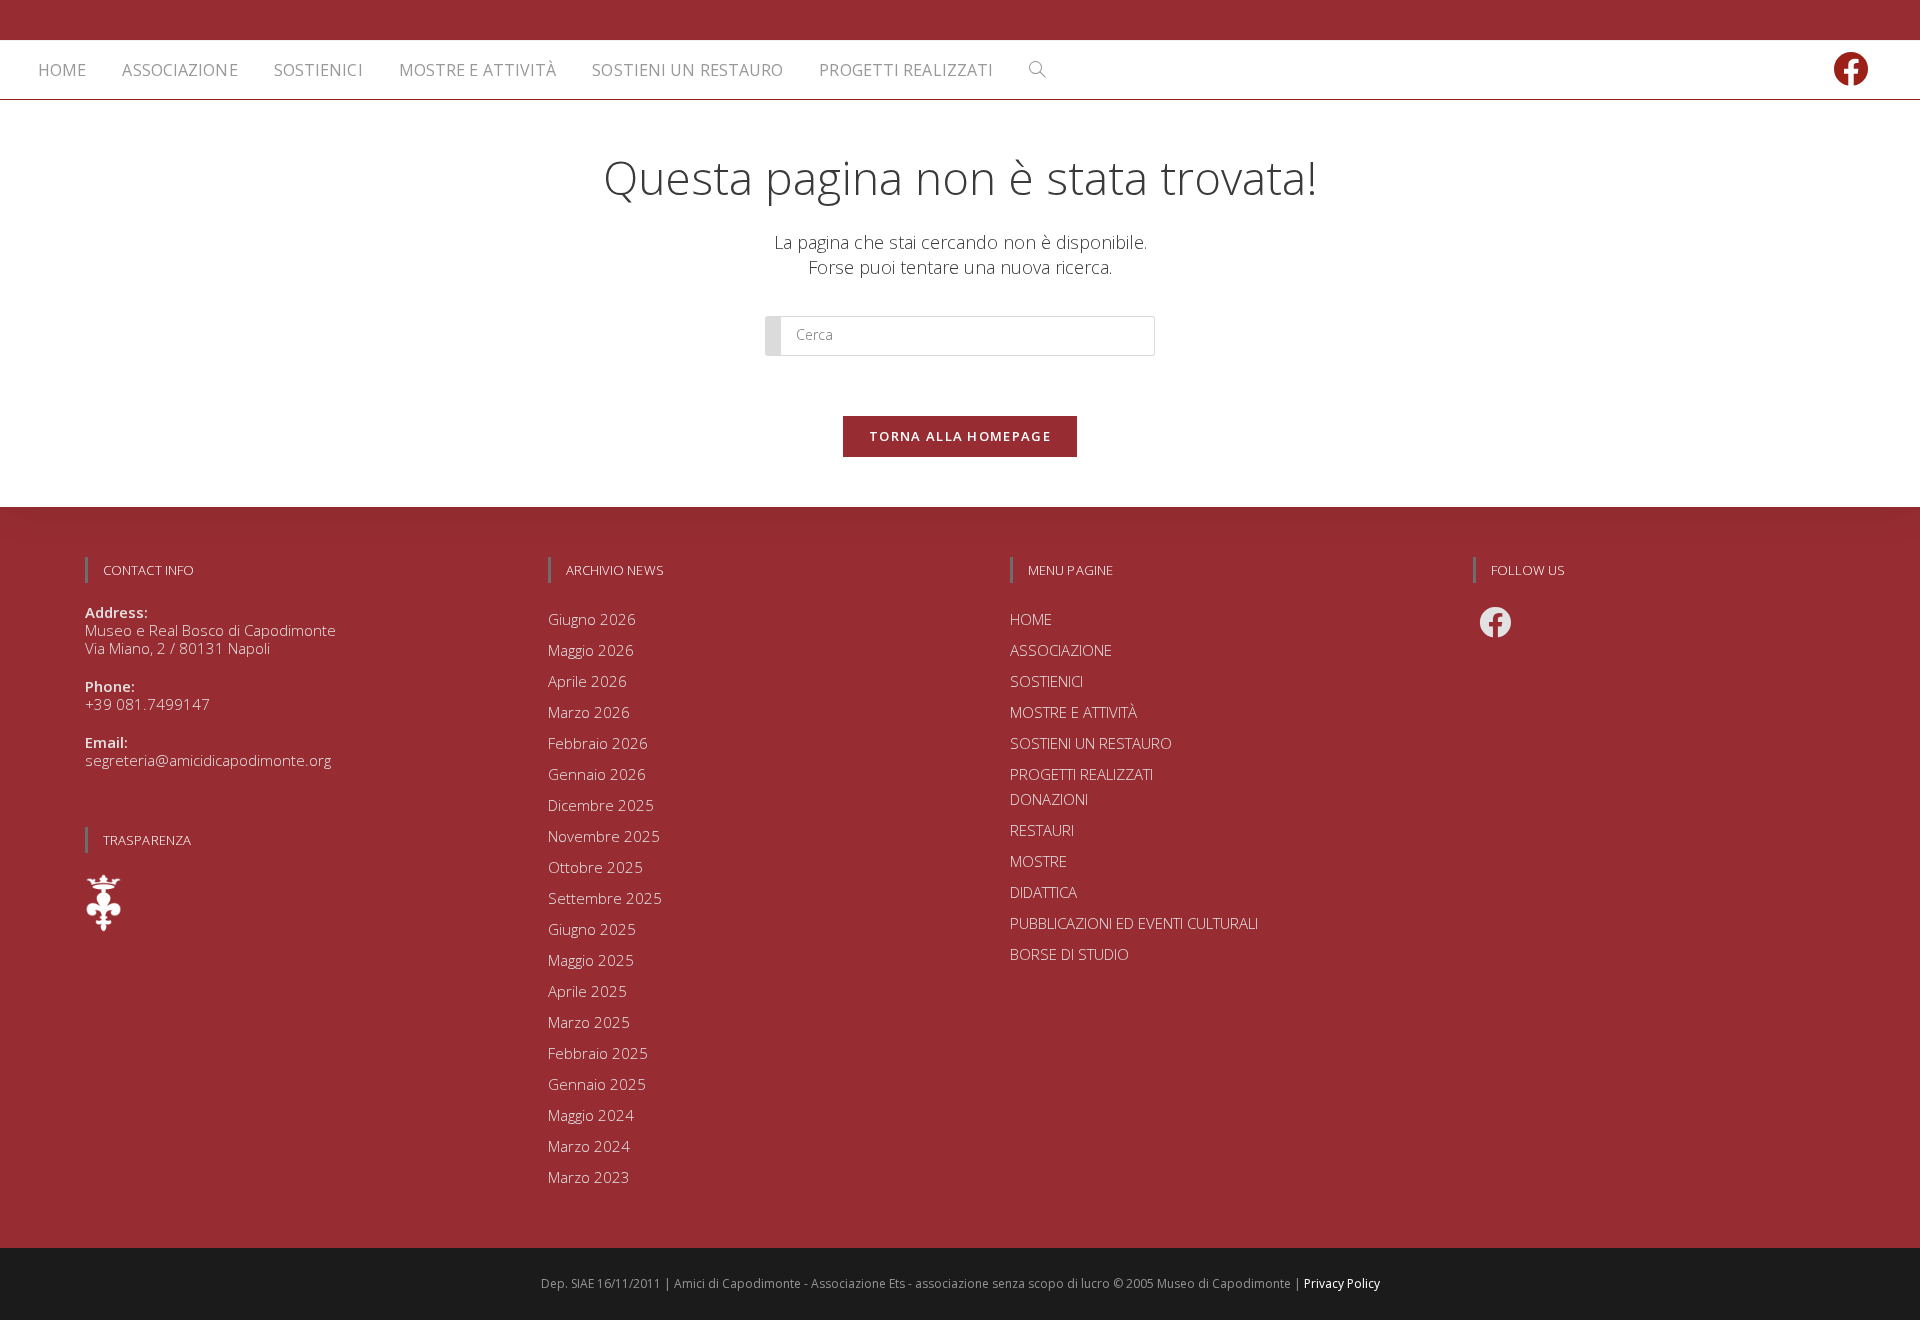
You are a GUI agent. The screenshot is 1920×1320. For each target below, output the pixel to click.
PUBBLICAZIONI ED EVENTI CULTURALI (1134, 923)
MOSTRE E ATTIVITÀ (1073, 712)
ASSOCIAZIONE (1061, 650)
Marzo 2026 (589, 712)
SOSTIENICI (1046, 681)
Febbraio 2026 (598, 743)
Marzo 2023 (589, 1177)
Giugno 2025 (592, 929)
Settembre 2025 (605, 898)
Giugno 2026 (592, 619)
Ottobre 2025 (595, 867)
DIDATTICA (1043, 892)
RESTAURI (1042, 830)
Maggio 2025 (591, 960)
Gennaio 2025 (597, 1084)
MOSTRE (1038, 861)
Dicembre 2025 (601, 805)
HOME (1031, 619)
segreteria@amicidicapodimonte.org (208, 760)
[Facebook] (1495, 622)
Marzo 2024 (589, 1146)
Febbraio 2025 (598, 1053)
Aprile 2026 (587, 681)
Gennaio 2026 (597, 774)
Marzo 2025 (589, 1022)
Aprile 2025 (587, 991)
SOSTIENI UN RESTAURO (1091, 743)
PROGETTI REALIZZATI (1081, 774)
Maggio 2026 (591, 650)
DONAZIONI (1049, 799)
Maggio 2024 (591, 1115)
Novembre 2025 (604, 836)
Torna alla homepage (960, 436)
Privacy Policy (1342, 1283)
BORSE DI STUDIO (1069, 954)
